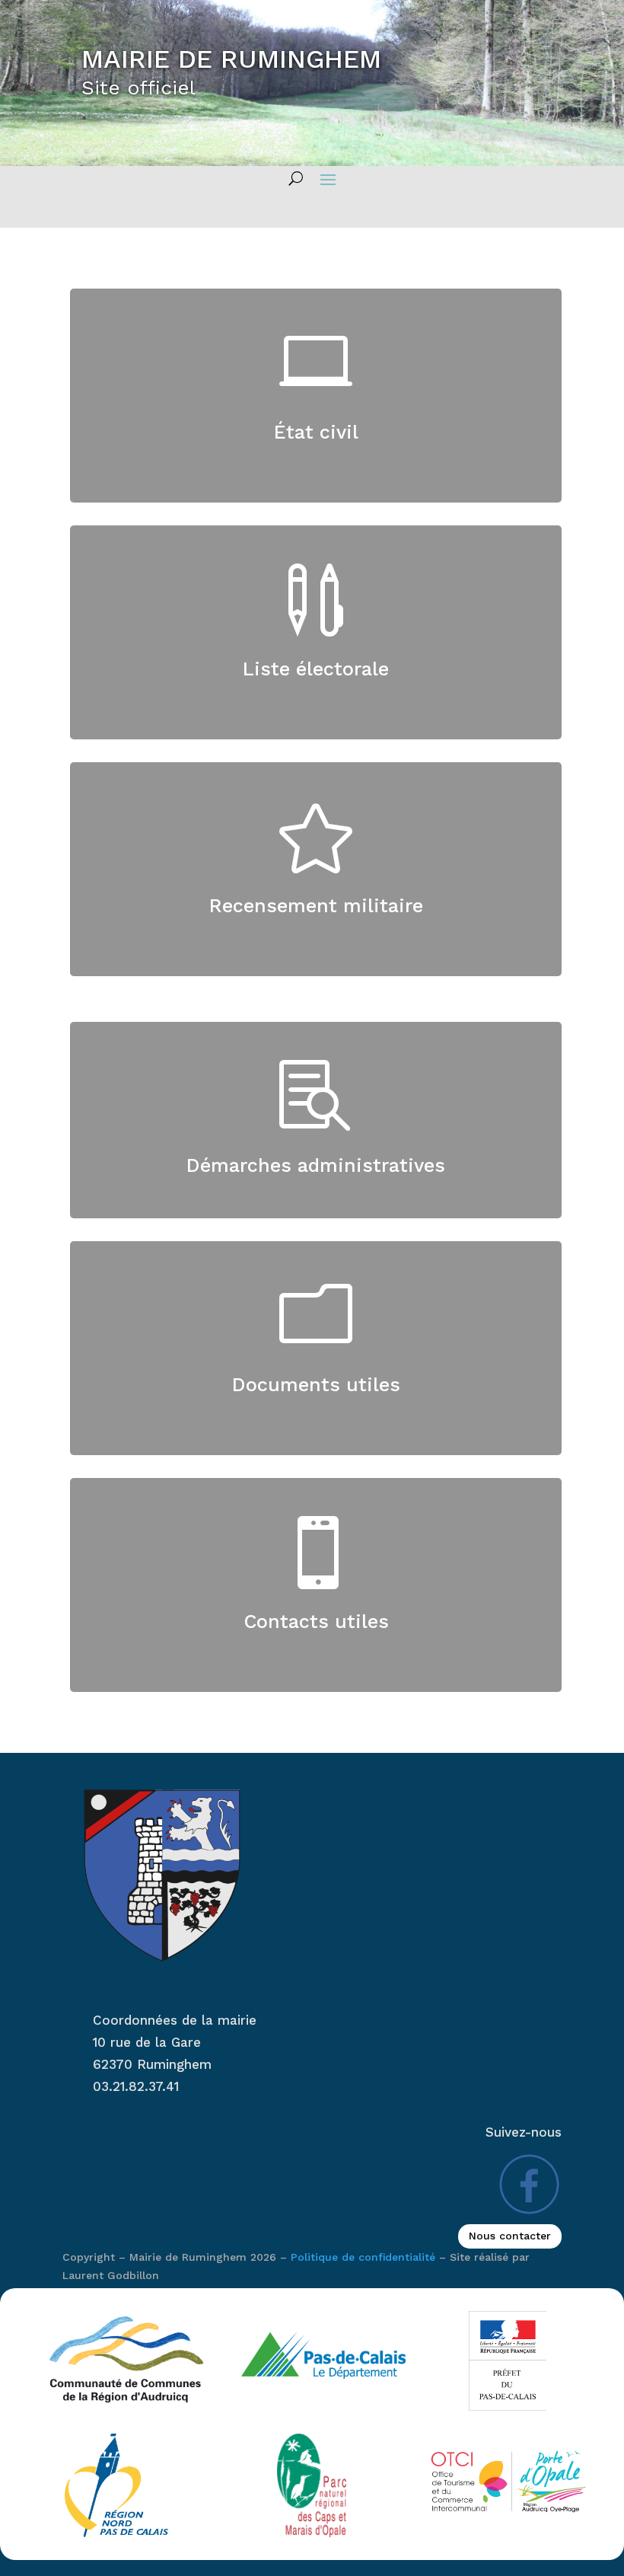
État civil (316, 432)
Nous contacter (510, 2236)
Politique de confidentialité (363, 2257)
